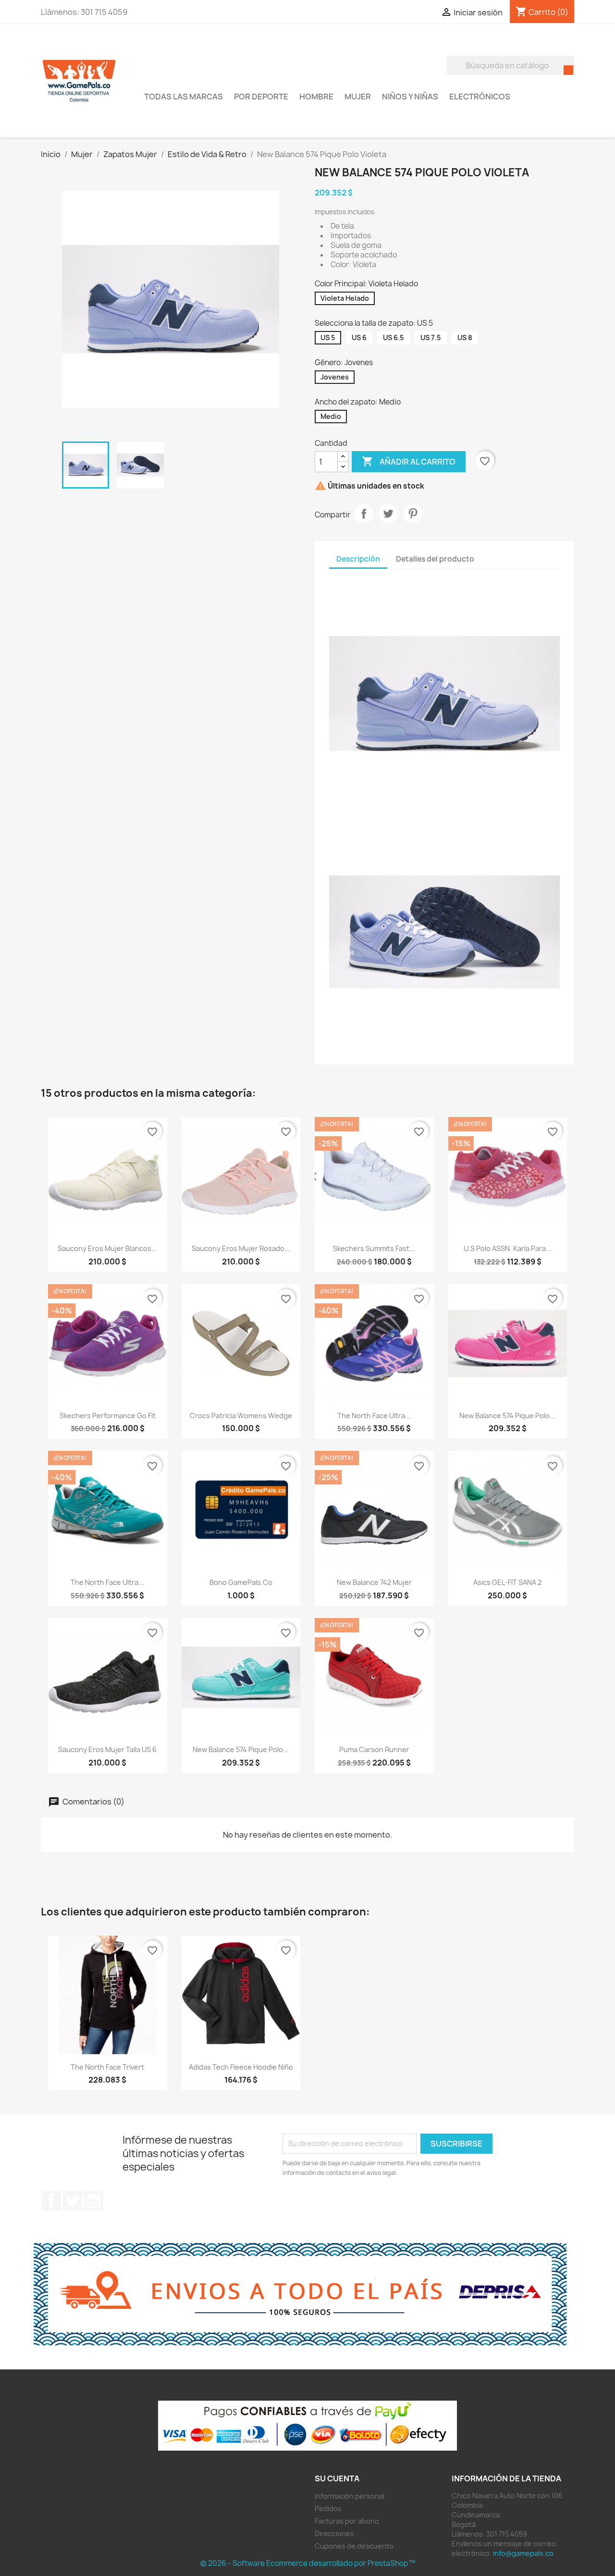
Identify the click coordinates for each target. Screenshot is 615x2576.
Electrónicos (480, 97)
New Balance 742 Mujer (374, 1582)
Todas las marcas (184, 97)
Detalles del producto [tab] (435, 559)
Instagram (94, 2201)
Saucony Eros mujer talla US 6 (107, 1749)
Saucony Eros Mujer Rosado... (241, 1248)
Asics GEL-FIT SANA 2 (507, 1582)
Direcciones (334, 2533)
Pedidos (328, 2509)
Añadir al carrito (409, 461)
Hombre (316, 97)
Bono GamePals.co (241, 1582)
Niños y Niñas (410, 97)
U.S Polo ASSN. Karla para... (508, 1248)
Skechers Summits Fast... (374, 1248)
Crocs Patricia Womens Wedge (241, 1416)
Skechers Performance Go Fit (108, 1416)
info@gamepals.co (523, 2553)
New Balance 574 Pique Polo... (507, 1416)
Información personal (350, 2496)
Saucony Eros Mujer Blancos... (107, 1248)
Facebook (51, 2201)
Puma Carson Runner (374, 1749)
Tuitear (388, 514)
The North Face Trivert (107, 2067)
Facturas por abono (347, 2521)
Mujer (358, 97)
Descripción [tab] (358, 559)
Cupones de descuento (354, 2546)
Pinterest (413, 514)
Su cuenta (337, 2478)
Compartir (364, 514)
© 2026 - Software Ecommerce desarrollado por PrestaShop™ (308, 2563)
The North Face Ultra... (374, 1416)
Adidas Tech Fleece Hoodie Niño (241, 2067)
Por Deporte (261, 97)
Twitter (73, 2201)
